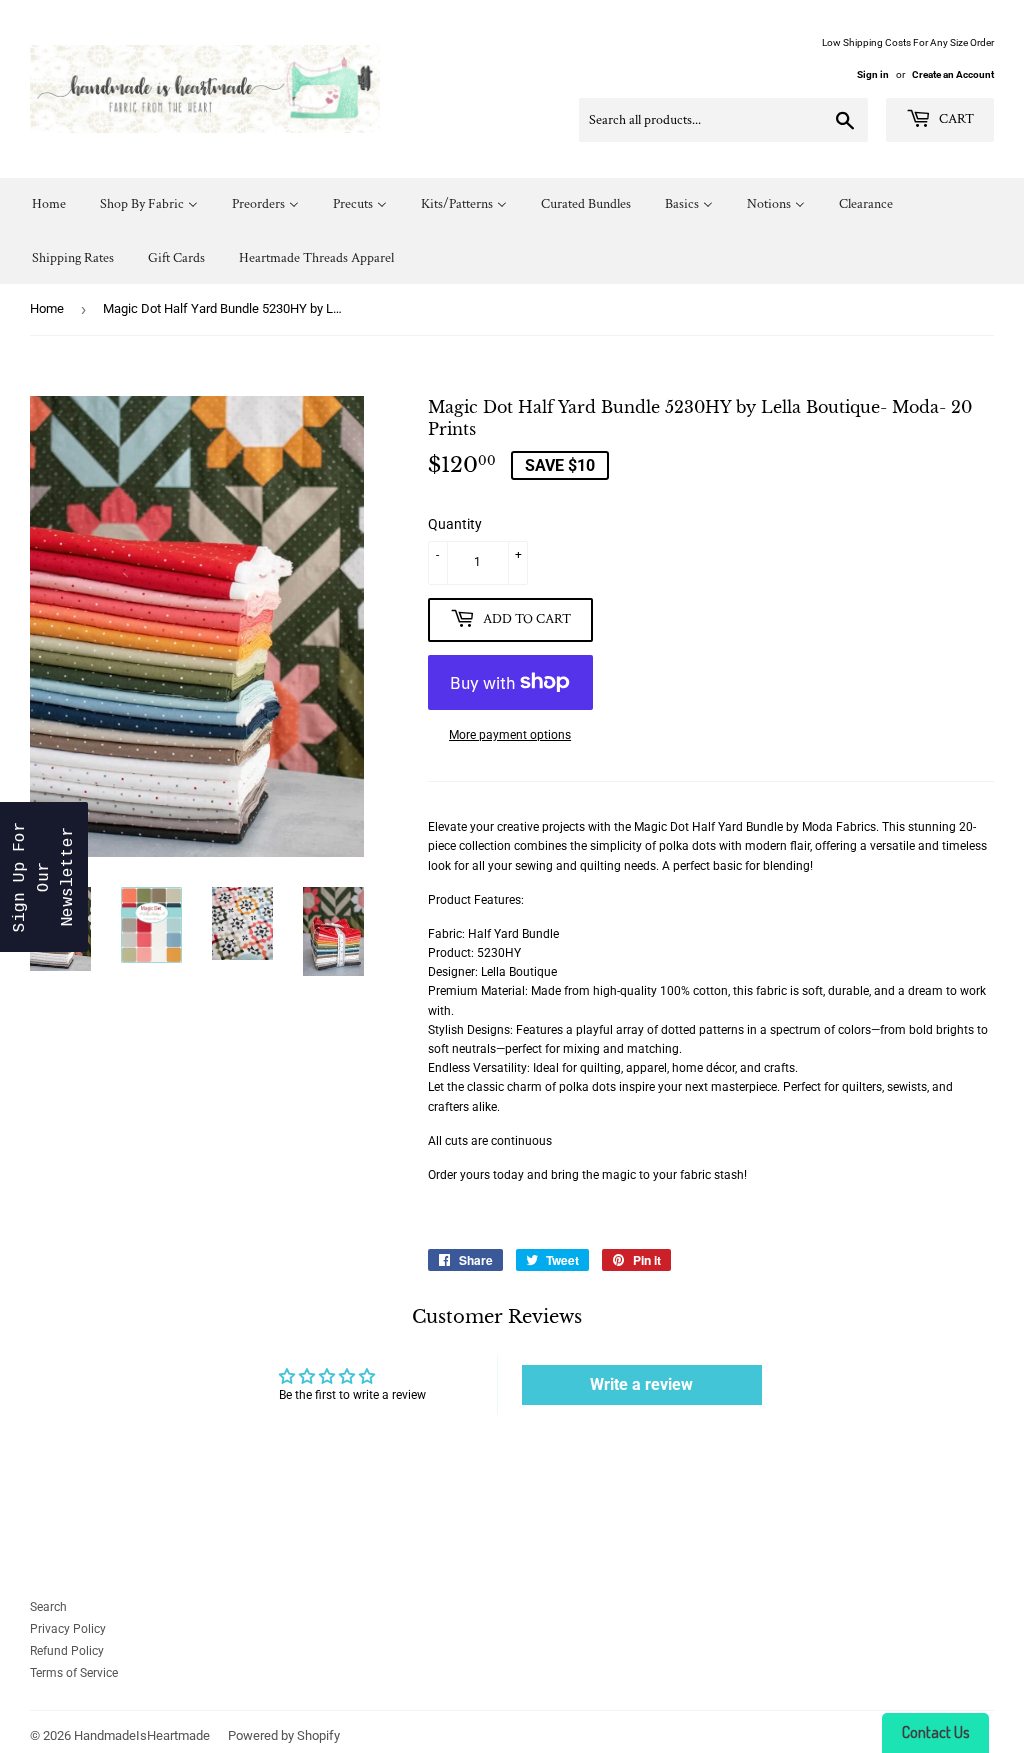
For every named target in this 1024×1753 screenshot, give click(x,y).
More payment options (510, 735)
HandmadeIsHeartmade (142, 1735)
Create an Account (953, 74)
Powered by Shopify (284, 1735)
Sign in (873, 74)
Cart (955, 119)
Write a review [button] (641, 1384)
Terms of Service (74, 1673)
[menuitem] (49, 204)
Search (48, 1607)
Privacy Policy (68, 1629)
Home (47, 308)
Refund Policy (67, 1651)
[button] (44, 877)
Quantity (455, 524)
